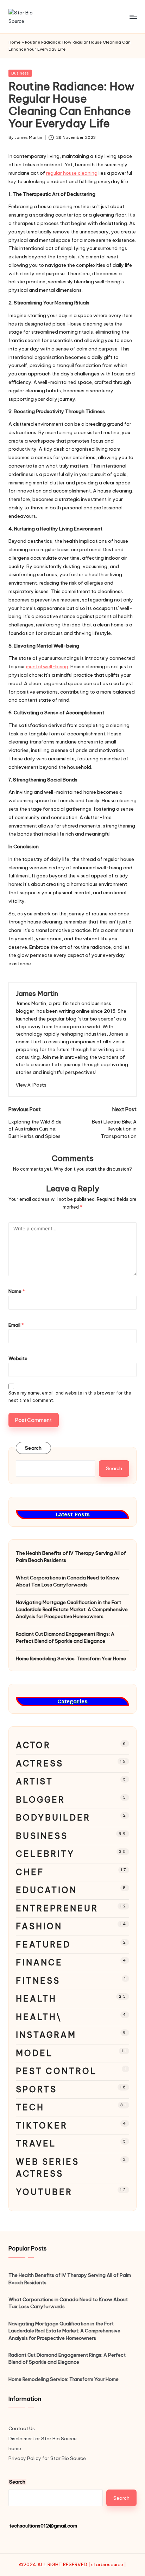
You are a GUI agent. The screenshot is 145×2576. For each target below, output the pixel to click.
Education (46, 1890)
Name (17, 1291)
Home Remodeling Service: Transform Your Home (71, 1659)
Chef (30, 1872)
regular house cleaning (72, 173)
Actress (40, 1763)
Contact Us (22, 2428)
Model (34, 2053)
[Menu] (133, 17)
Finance (39, 1962)
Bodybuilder (53, 1818)
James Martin (37, 993)
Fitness (38, 1981)
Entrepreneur (57, 1908)
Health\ (39, 2017)
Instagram (46, 2035)
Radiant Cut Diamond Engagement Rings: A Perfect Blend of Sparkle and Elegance (65, 1637)
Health (36, 1999)
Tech (30, 2107)
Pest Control (56, 2071)
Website (18, 1358)
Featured (43, 1944)
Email (16, 1325)
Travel (36, 2143)
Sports (36, 2089)
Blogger (40, 1800)
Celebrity (45, 1854)
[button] (31, 1085)
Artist (34, 1781)
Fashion (39, 1926)
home (15, 2448)
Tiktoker (42, 2126)
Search (33, 1448)
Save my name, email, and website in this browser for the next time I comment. (70, 1397)
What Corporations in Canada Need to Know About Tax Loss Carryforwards (68, 1581)
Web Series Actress (48, 2168)
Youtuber (44, 2192)
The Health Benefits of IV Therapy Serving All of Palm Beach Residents (71, 1557)
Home (14, 42)
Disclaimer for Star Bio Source (43, 2439)
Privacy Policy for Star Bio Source (47, 2458)
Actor (33, 1745)
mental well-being (47, 666)
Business (20, 73)
